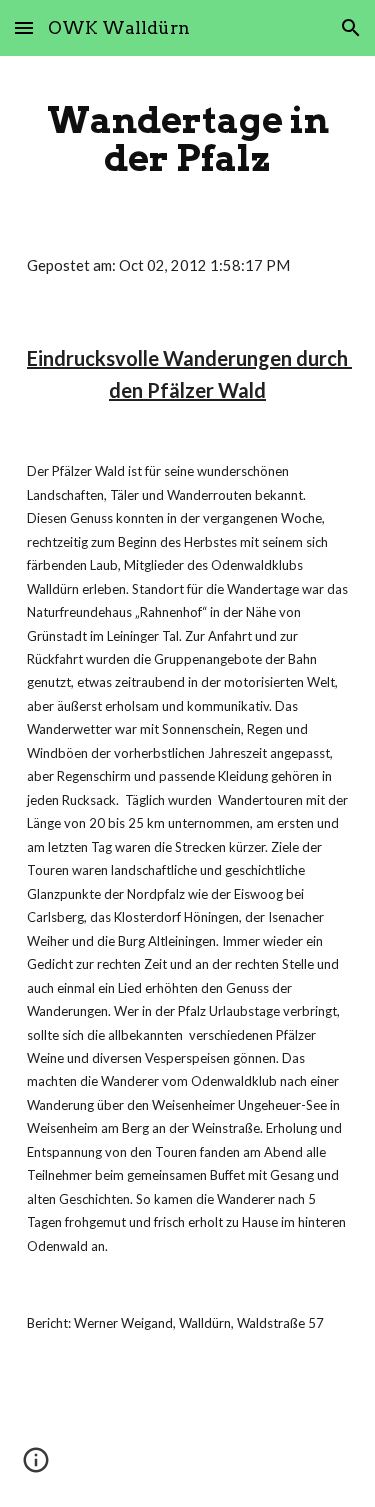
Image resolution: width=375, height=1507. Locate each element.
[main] (188, 139)
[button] (24, 27)
